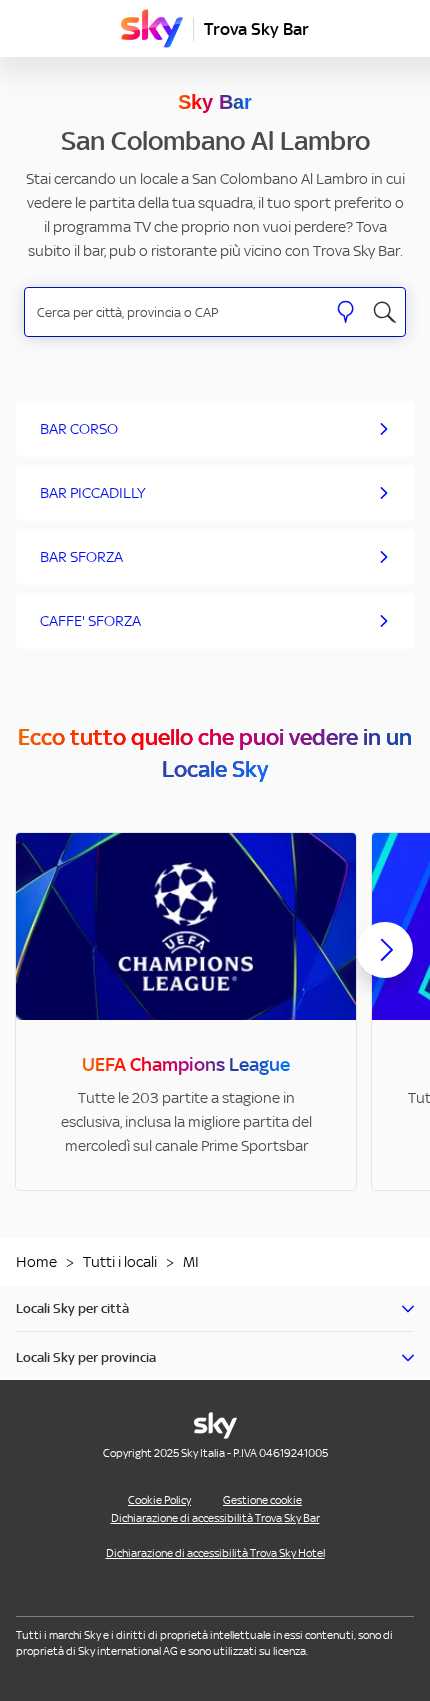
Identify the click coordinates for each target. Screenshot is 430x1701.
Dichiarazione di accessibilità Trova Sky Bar (215, 1518)
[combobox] (175, 312)
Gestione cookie (262, 1500)
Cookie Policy (159, 1500)
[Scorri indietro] (45, 962)
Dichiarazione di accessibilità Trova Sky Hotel (215, 1553)
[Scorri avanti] (385, 966)
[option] (186, 1011)
